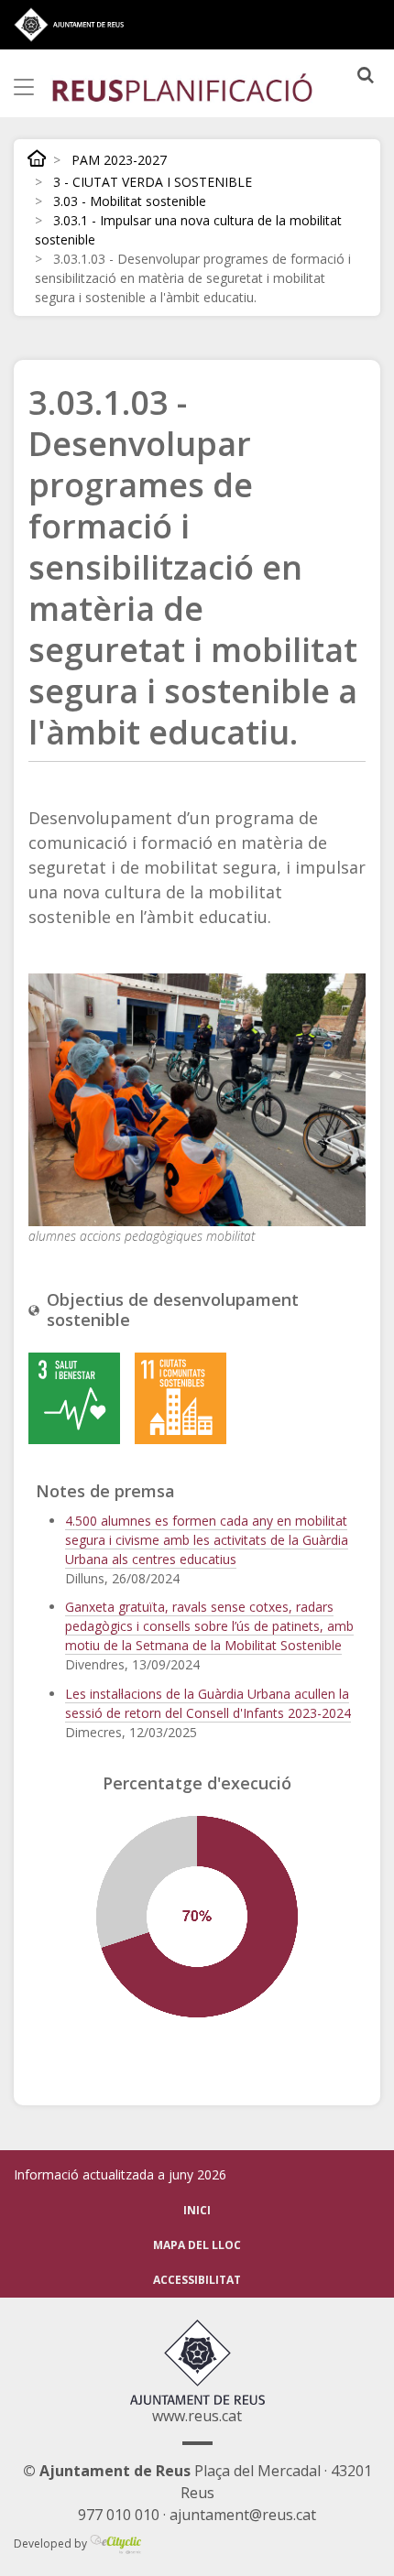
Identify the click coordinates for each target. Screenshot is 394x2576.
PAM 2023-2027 (119, 160)
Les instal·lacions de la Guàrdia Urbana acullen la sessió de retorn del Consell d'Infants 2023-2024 (208, 1703)
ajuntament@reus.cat (243, 2515)
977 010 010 (119, 2515)
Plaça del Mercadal (172, 2471)
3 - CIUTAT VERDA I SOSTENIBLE (153, 182)
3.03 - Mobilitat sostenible (130, 201)
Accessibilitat (197, 2280)
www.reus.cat (197, 2416)
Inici (37, 158)
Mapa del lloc (197, 2245)
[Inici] (182, 87)
